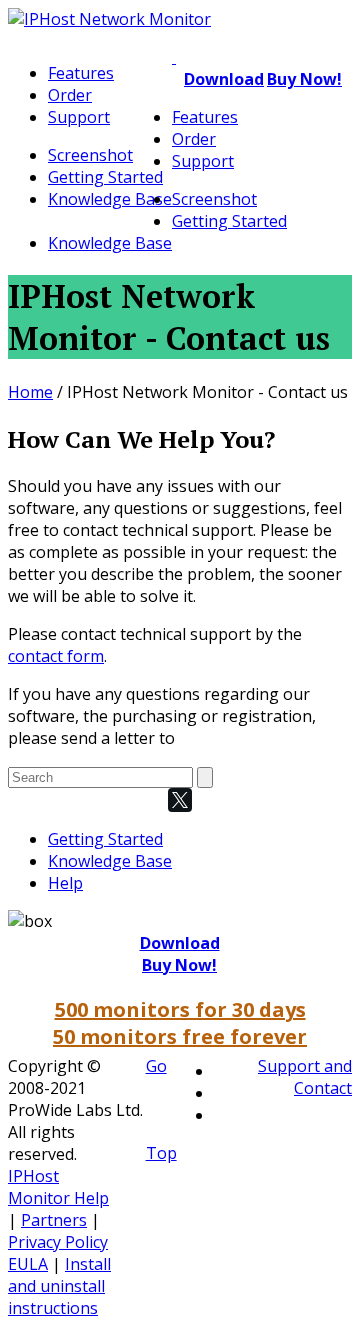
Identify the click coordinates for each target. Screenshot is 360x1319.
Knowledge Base (110, 199)
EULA (28, 1264)
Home (30, 392)
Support (79, 117)
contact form (56, 656)
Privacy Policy (58, 1242)
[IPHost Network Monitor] (109, 19)
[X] (180, 800)
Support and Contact (305, 1077)
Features (81, 73)
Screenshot (90, 155)
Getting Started (105, 177)
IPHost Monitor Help (58, 1187)
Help (65, 883)
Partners (54, 1220)
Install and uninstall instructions (59, 1286)
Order (70, 95)
